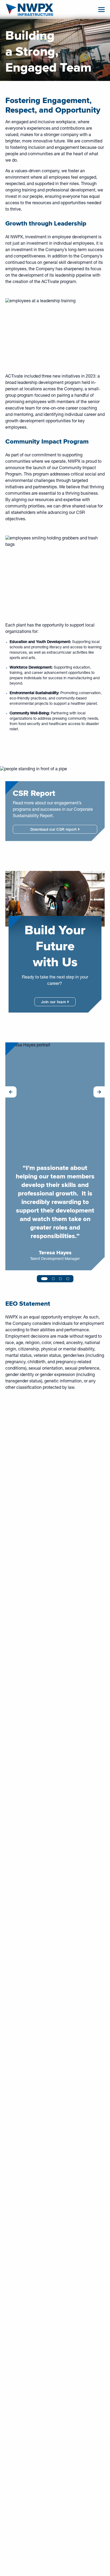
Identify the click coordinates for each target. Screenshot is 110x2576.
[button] (11, 1092)
